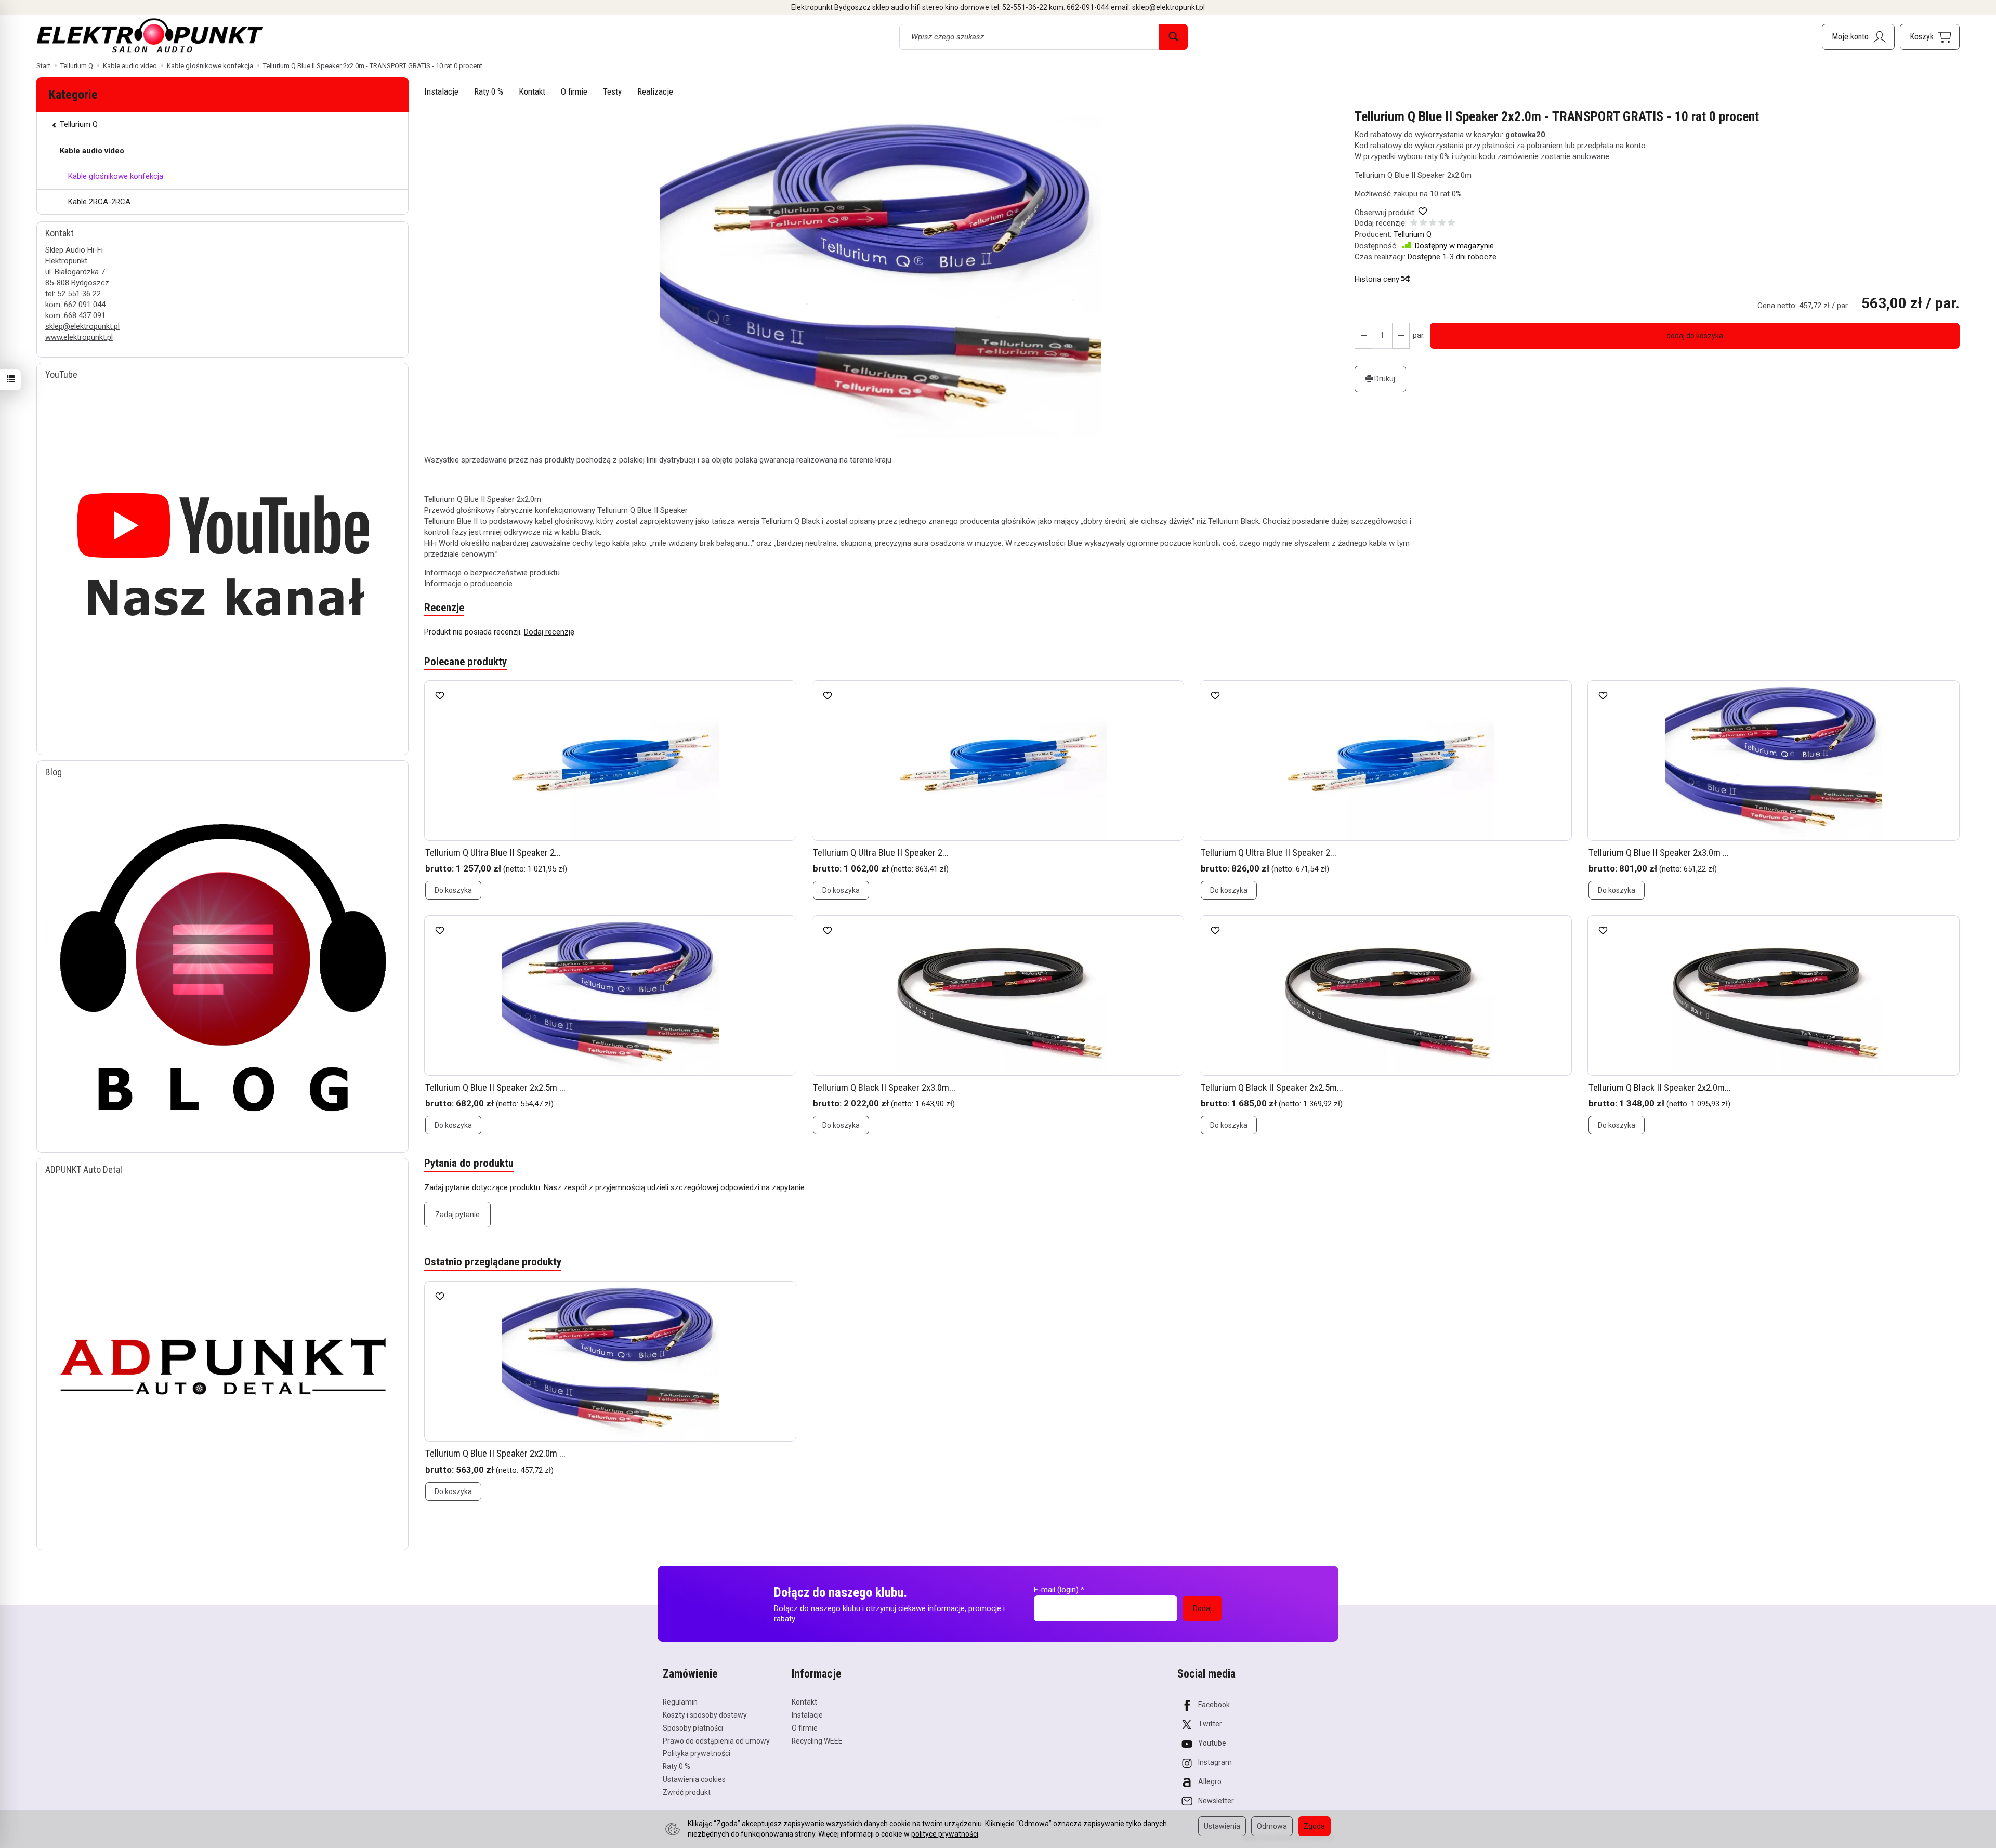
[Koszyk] (1930, 37)
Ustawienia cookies (694, 1779)
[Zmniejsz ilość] (1401, 336)
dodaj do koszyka (1695, 336)
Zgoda (1314, 1826)
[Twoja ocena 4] (1442, 224)
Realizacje (655, 91)
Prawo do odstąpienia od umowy (716, 1741)
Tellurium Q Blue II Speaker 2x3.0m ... (1659, 853)
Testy (612, 91)
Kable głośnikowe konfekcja (116, 176)
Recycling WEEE (817, 1741)
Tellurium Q (1413, 234)
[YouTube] (222, 563)
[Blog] (222, 960)
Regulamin (680, 1702)
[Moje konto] (1858, 37)
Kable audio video (92, 151)
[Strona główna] (150, 35)
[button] (880, 274)
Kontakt (532, 91)
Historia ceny (1378, 279)
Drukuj (1384, 379)
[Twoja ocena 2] (1423, 224)
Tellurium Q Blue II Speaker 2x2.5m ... (495, 1087)
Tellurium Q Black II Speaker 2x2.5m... (1272, 1087)
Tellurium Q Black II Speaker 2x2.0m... (1660, 1087)
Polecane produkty (465, 662)
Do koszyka (453, 890)
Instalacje (441, 91)
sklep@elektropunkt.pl (82, 326)
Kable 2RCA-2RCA (99, 202)
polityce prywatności (945, 1834)
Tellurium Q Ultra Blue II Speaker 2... (493, 853)
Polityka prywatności (697, 1753)
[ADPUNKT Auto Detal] (222, 1358)
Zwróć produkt (687, 1792)
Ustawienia (1222, 1826)
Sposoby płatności (693, 1728)
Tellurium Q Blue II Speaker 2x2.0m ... (495, 1453)
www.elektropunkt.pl (79, 337)
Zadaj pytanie (457, 1215)
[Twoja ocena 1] (1414, 224)
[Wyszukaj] (1173, 37)
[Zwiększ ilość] (1363, 336)
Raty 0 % (489, 91)
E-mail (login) (1056, 1590)
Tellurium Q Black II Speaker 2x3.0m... (884, 1087)
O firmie (574, 91)
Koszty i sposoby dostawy (705, 1715)
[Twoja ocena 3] (1433, 224)
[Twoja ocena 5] (1451, 224)
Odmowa (1272, 1826)
